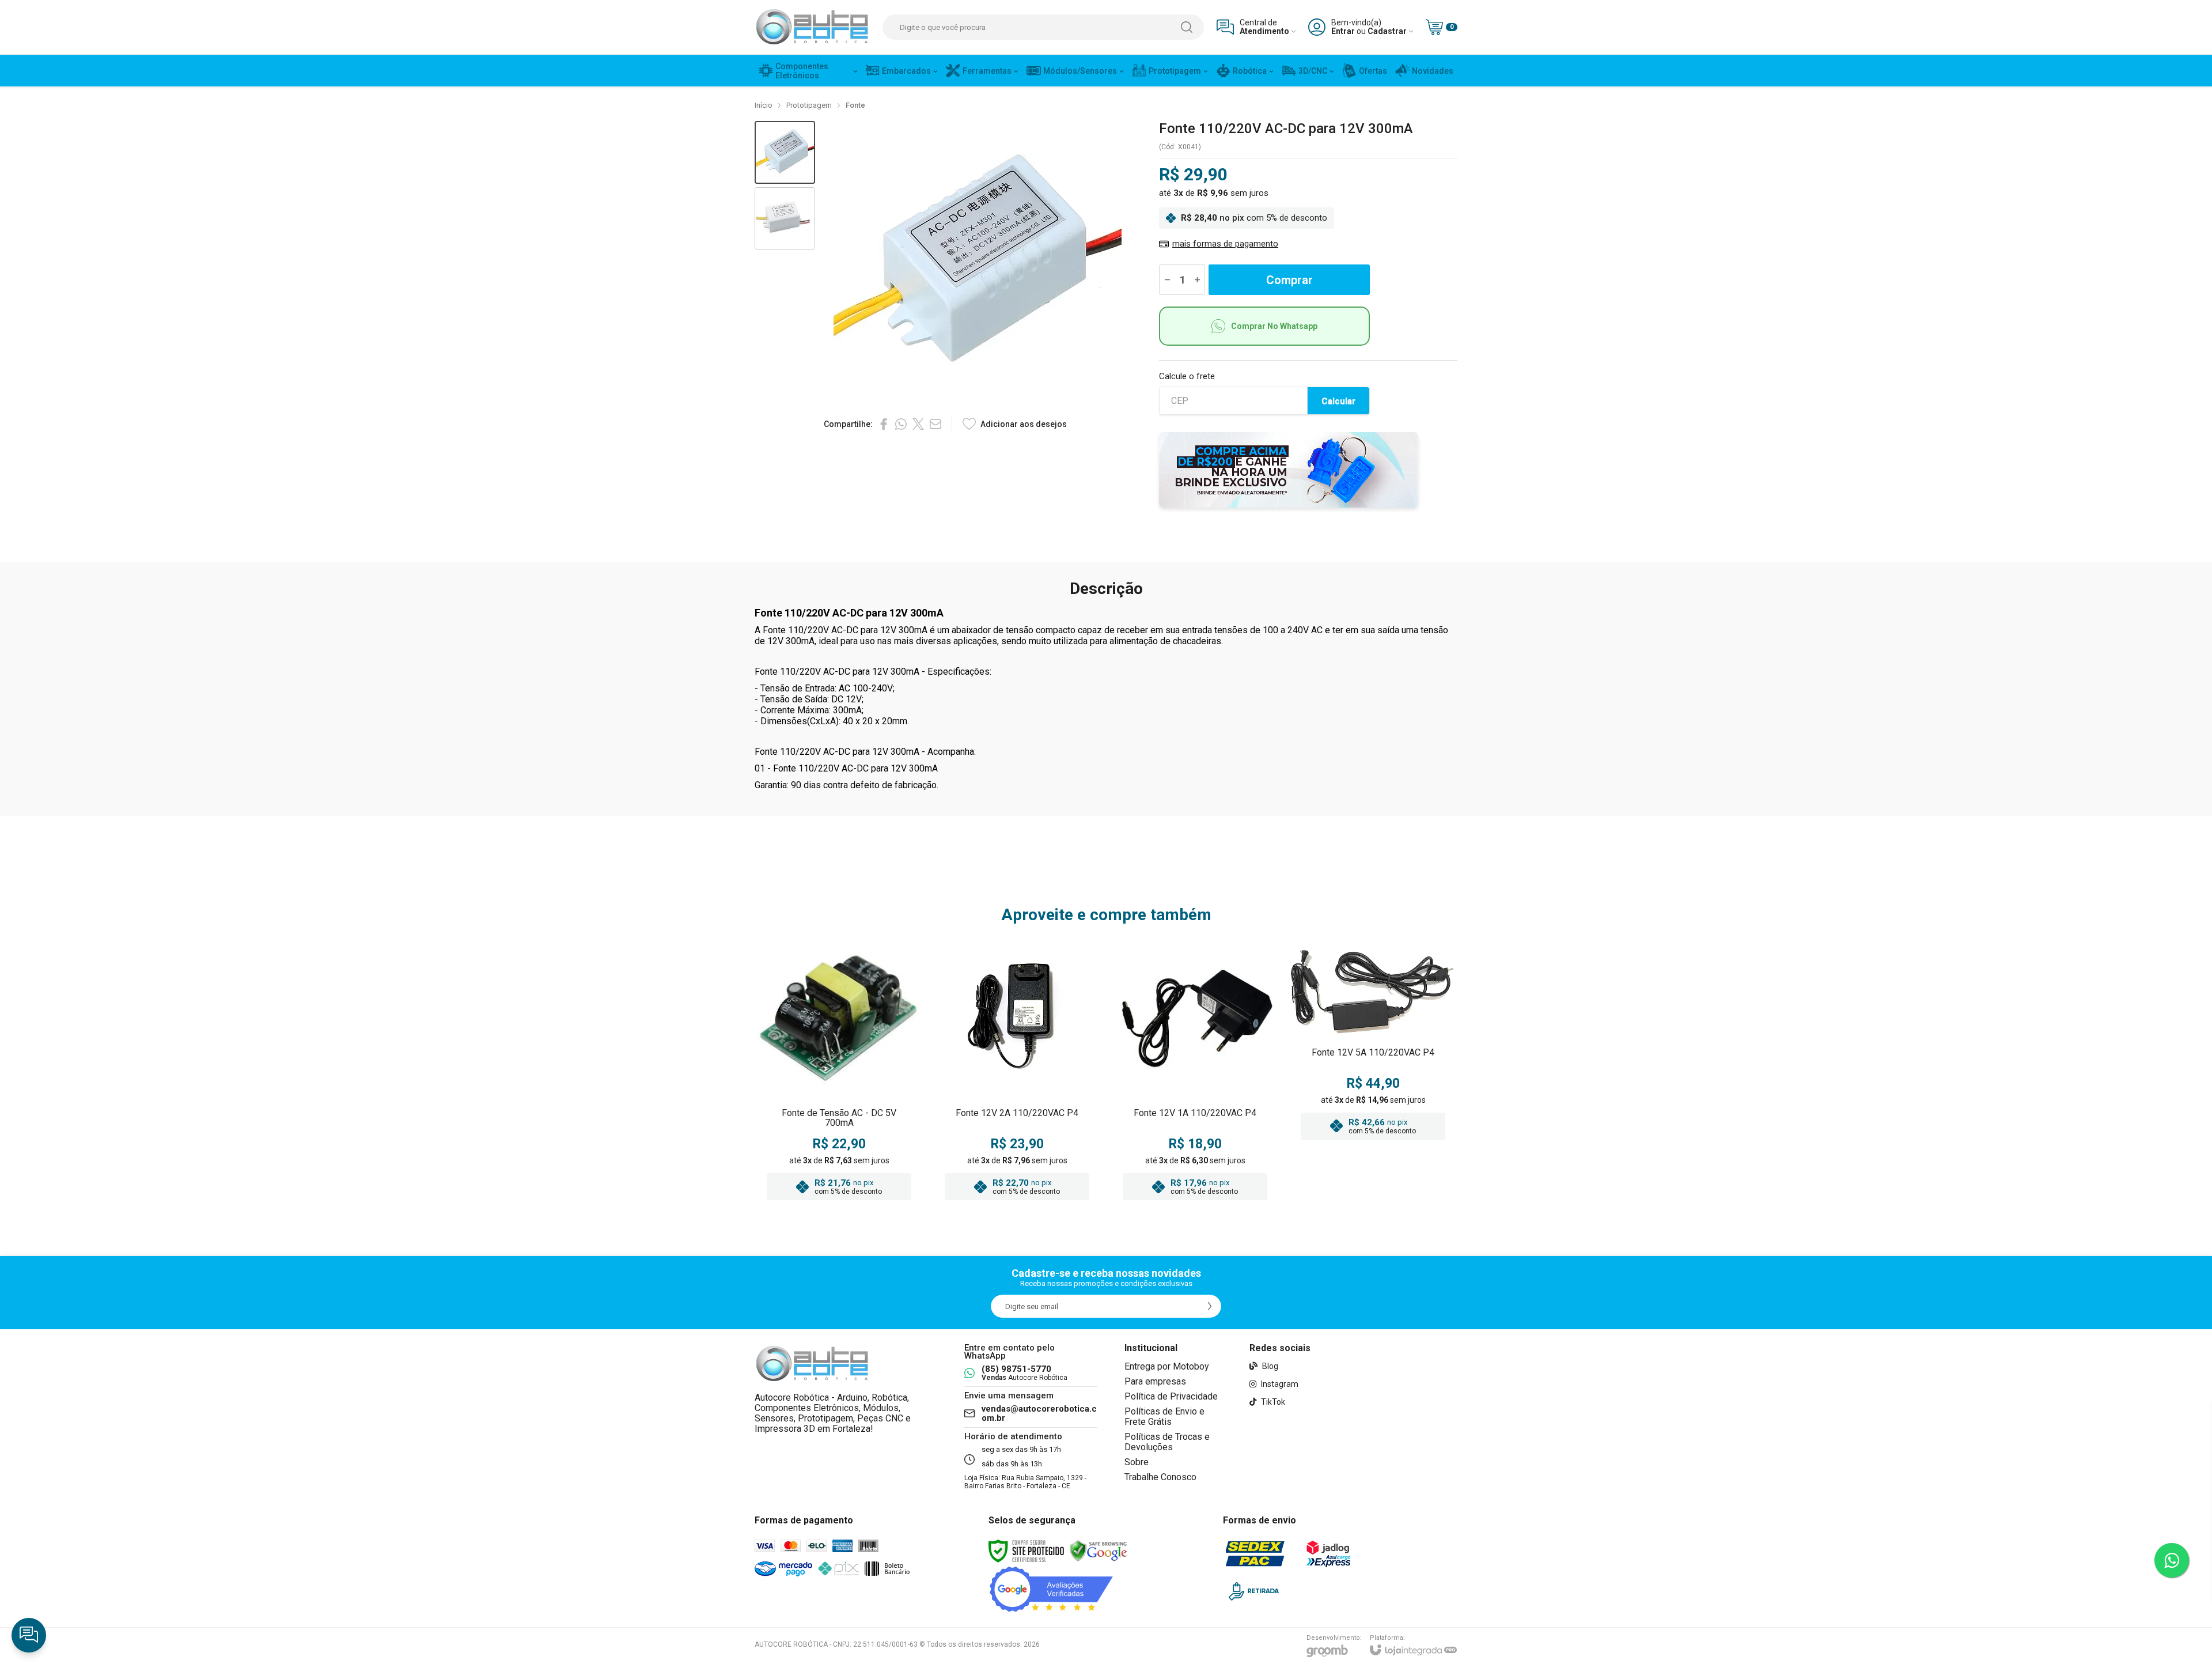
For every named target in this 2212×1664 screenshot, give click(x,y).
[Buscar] (1187, 27)
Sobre (1137, 1462)
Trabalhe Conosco (1160, 1477)
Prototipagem (809, 105)
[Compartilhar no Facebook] (884, 424)
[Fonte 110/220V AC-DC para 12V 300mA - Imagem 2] (785, 219)
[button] (785, 152)
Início (764, 105)
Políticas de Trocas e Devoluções (1167, 1442)
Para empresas (1155, 1381)
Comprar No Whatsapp (1274, 326)
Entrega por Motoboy (1167, 1366)
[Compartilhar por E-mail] (935, 424)
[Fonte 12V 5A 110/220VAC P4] (1373, 1071)
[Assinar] (1210, 1306)
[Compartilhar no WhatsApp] (901, 424)
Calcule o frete (1187, 377)
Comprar (1289, 280)
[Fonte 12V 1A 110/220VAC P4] (1195, 1071)
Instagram (1279, 1384)
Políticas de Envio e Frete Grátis (1164, 1417)
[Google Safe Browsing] (1099, 1550)
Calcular (1338, 401)
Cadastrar (1387, 31)
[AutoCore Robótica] (812, 27)
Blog (1269, 1366)
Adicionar (861, 1136)
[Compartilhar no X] (918, 424)
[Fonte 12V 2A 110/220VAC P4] (1017, 1071)
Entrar (1343, 31)
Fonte (855, 105)
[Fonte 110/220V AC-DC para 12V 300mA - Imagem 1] (785, 152)
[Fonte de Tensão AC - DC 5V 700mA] (839, 1071)
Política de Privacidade (1171, 1396)
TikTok (1272, 1402)
